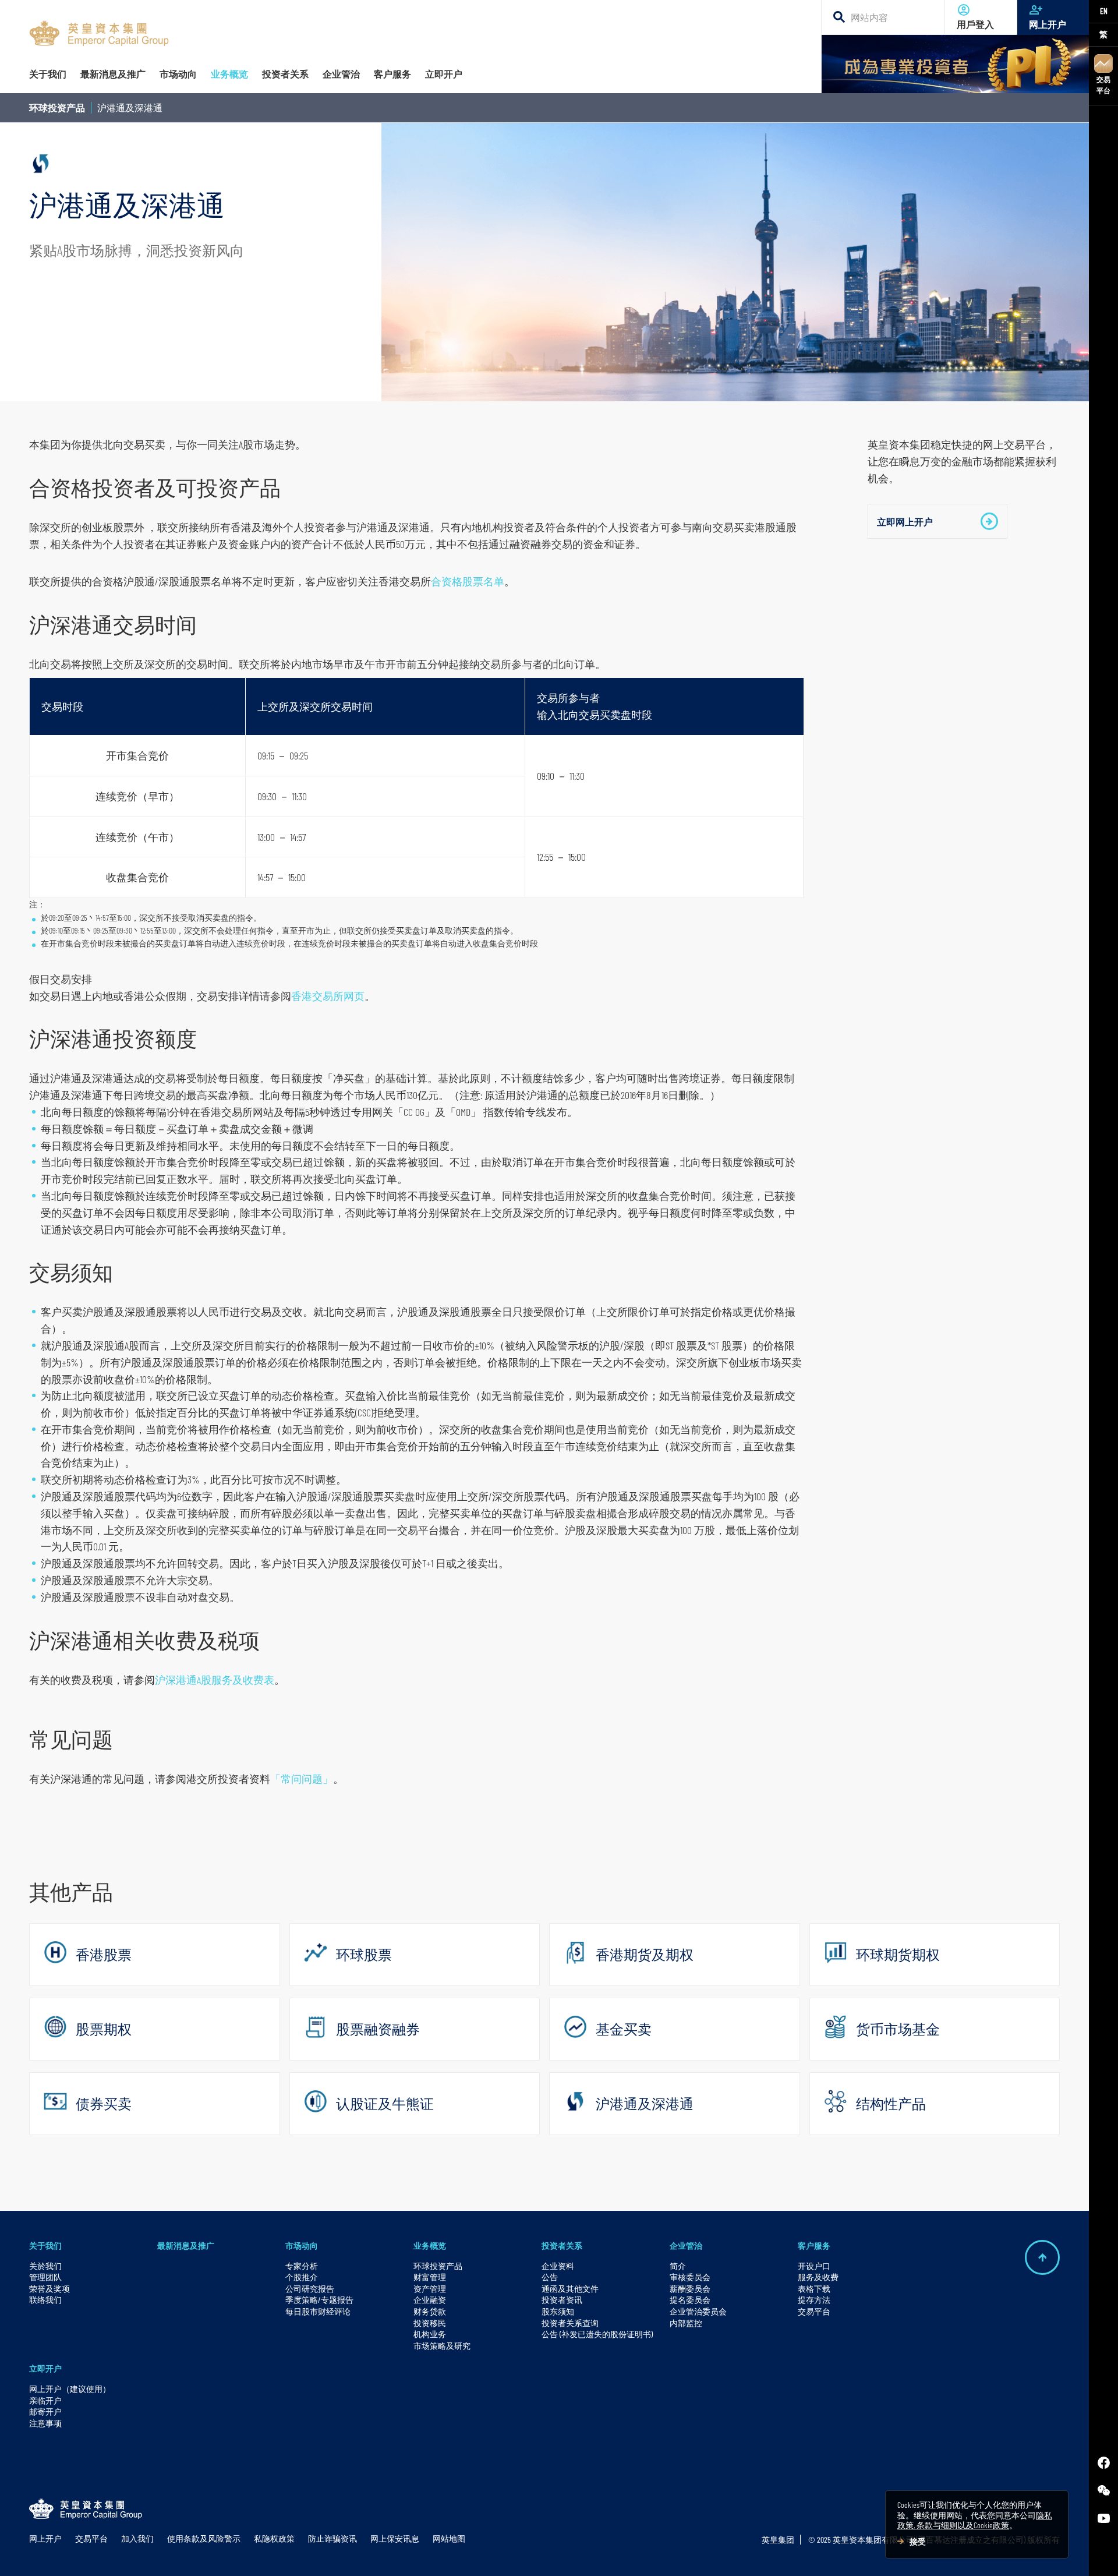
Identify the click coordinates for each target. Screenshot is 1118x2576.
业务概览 (430, 2245)
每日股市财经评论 (318, 2311)
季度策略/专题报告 (319, 2300)
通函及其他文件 (570, 2289)
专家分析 (302, 2266)
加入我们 (137, 2538)
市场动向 (302, 2245)
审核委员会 (690, 2277)
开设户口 (814, 2266)
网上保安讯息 (395, 2538)
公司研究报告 (310, 2289)
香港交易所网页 (328, 996)
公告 (550, 2277)
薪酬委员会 (690, 2289)
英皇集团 (778, 2540)
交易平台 (1103, 85)
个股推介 (302, 2277)
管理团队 (45, 2277)
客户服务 (814, 2245)
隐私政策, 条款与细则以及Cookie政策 (975, 2520)
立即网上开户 (905, 522)
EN (1104, 11)
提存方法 (814, 2300)
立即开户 (45, 2368)
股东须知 (558, 2311)
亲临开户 (45, 2400)
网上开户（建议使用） (70, 2389)
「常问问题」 (302, 1779)
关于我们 (45, 2245)
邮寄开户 (45, 2411)
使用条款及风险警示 (204, 2538)
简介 (678, 2266)
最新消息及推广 (186, 2245)
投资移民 (430, 2323)
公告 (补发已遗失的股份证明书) (597, 2334)
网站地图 (449, 2538)
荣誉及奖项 (49, 2289)
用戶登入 (975, 24)
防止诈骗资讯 (332, 2538)
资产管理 (430, 2289)
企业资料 (558, 2266)
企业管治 (686, 2245)
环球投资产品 (57, 107)
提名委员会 (690, 2300)
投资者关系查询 (570, 2323)
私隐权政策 (274, 2538)
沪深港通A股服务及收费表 (215, 1680)
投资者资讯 (562, 2300)
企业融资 (430, 2300)
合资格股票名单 (468, 581)
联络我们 (45, 2300)
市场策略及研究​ (442, 2346)
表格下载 (814, 2289)
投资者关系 (562, 2245)
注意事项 (45, 2423)
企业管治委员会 (698, 2311)
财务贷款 (430, 2311)
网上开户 (1048, 24)
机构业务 (430, 2334)
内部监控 (686, 2323)
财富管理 (430, 2277)
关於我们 (45, 2266)
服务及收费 (818, 2277)
